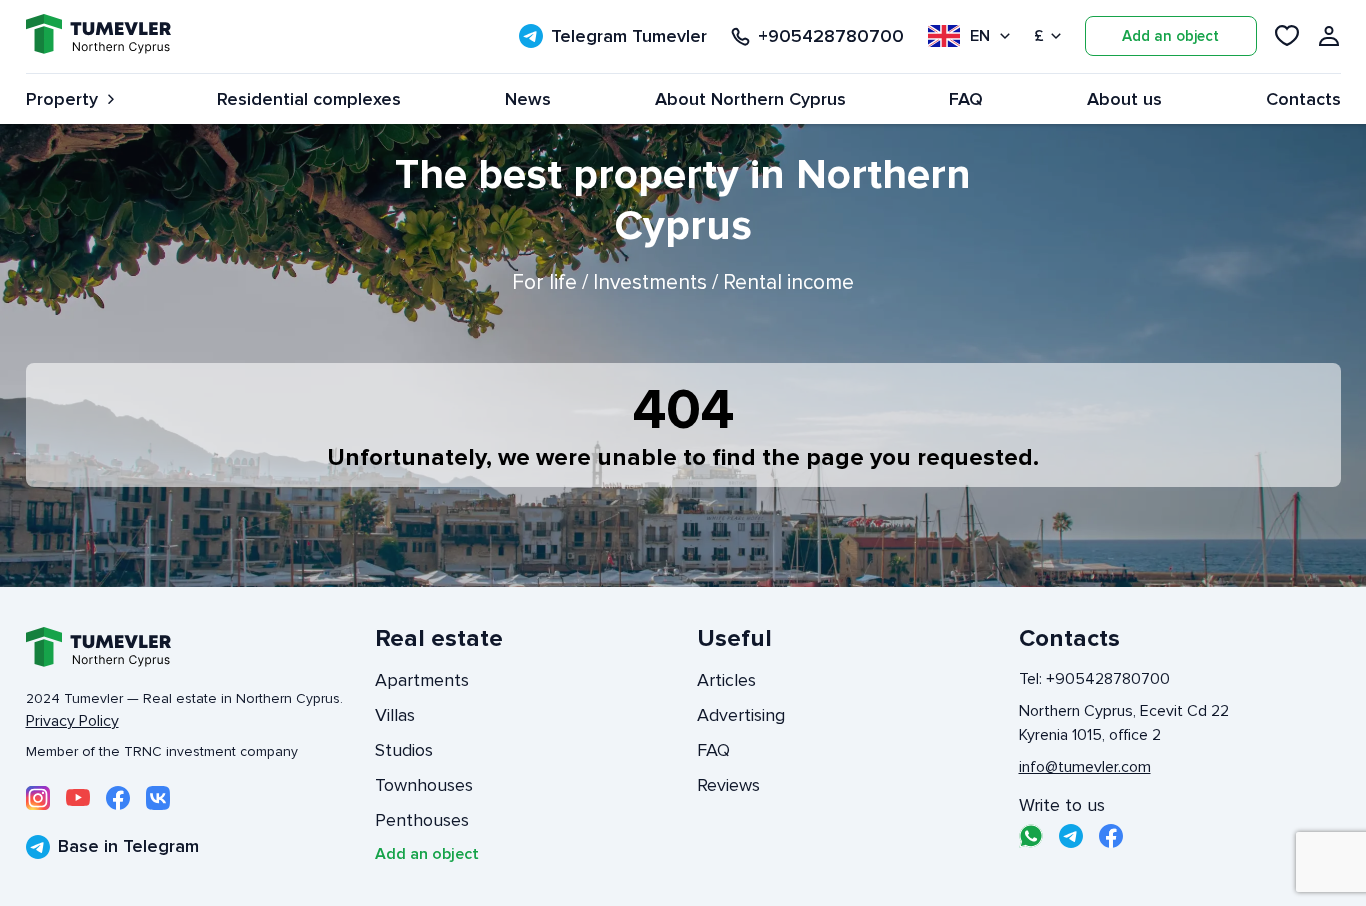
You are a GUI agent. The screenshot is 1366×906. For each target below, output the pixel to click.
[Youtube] (78, 798)
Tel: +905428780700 (1094, 679)
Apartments (422, 680)
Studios (404, 750)
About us (1124, 99)
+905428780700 (831, 36)
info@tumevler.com (1085, 767)
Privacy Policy (72, 721)
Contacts (1303, 99)
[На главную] (98, 36)
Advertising (741, 715)
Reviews (728, 785)
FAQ (966, 99)
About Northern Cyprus (750, 99)
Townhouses (424, 785)
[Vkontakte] (158, 798)
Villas (395, 715)
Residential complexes (309, 99)
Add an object (1170, 36)
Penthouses (422, 820)
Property (62, 99)
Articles (726, 680)
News (528, 99)
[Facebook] (118, 798)
